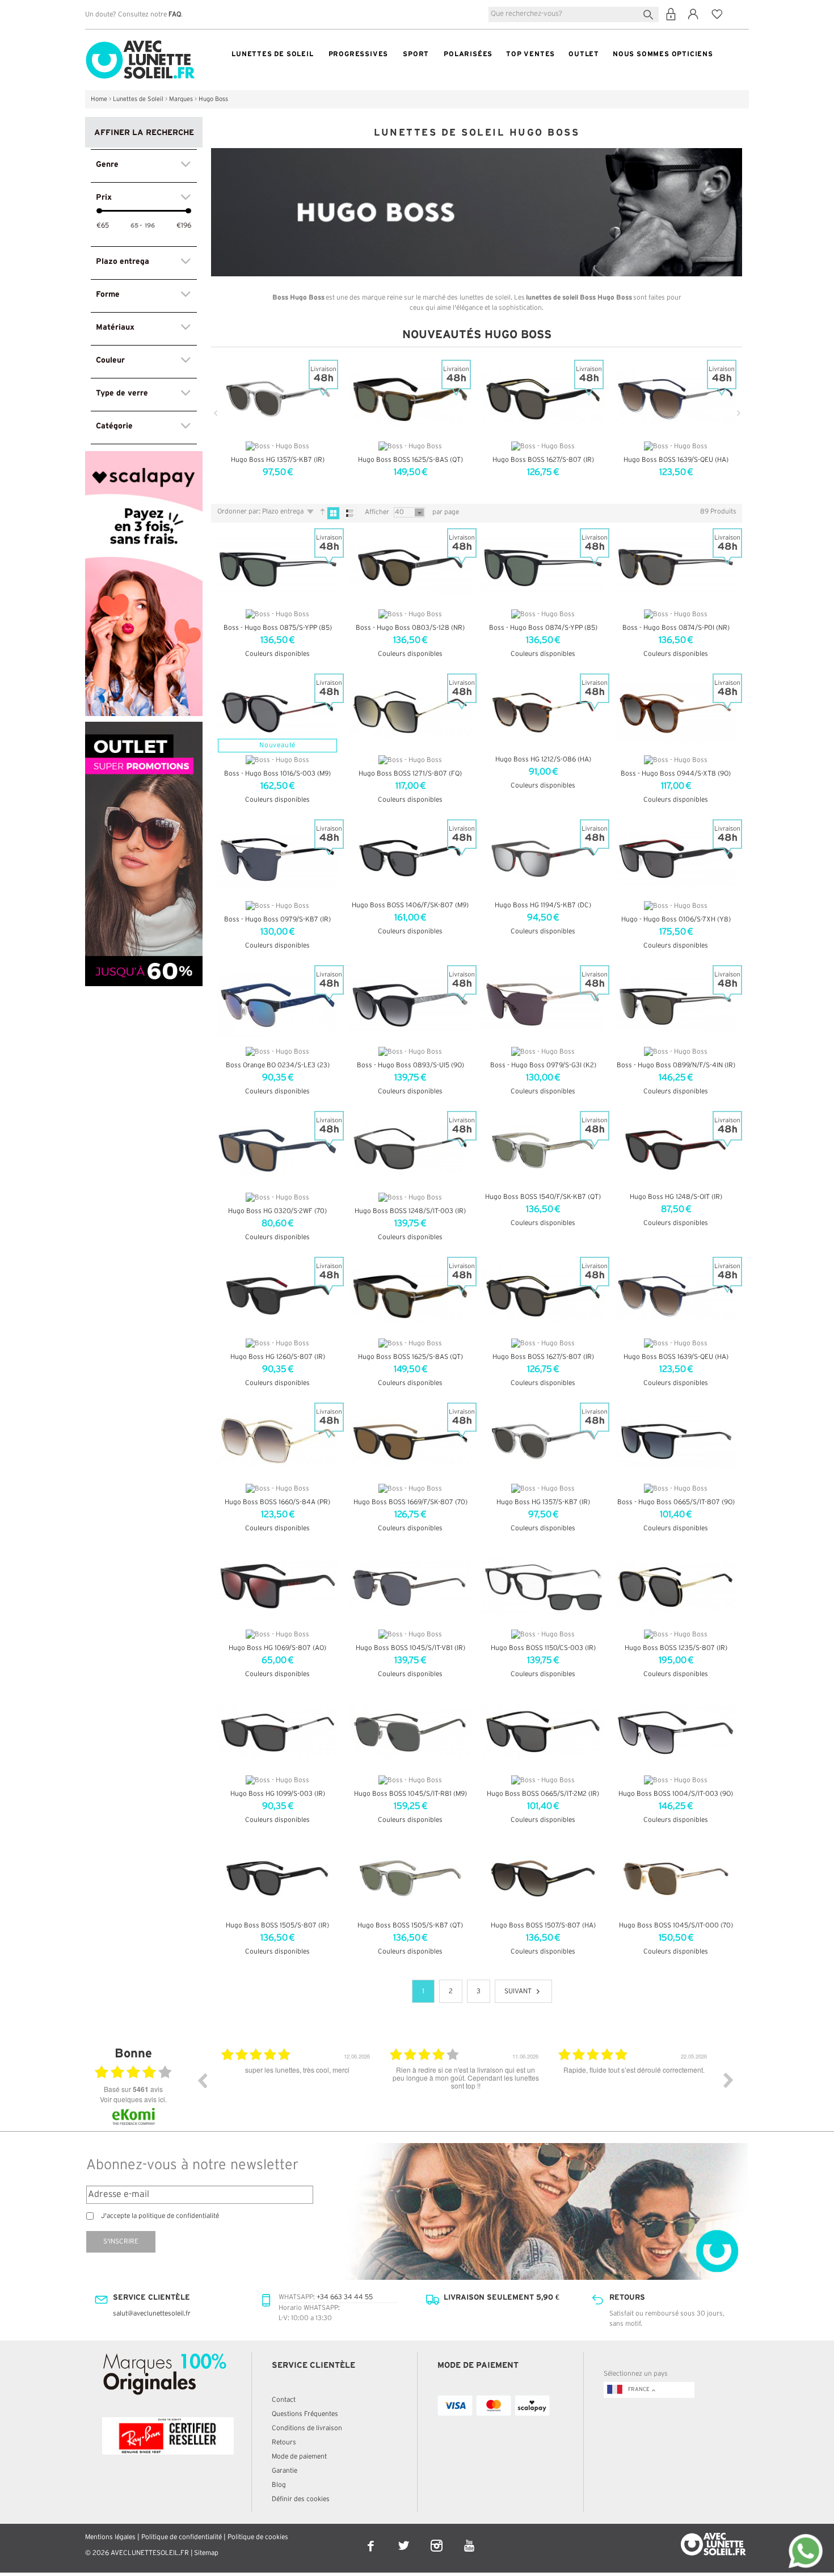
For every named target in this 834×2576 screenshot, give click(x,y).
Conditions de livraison (307, 2428)
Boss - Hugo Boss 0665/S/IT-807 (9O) (676, 1502)
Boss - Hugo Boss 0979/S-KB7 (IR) (277, 919)
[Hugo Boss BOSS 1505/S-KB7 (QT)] (410, 1879)
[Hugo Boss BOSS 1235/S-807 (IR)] (676, 1587)
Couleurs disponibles (277, 654)
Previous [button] (202, 2080)
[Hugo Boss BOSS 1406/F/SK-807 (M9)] (410, 858)
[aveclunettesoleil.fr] (140, 43)
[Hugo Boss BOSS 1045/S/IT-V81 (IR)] (410, 1587)
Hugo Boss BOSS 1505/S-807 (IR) (277, 1925)
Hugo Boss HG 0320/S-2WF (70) (277, 1211)
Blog (279, 2485)
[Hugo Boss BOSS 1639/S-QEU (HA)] (676, 1296)
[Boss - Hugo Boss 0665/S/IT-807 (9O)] (676, 1442)
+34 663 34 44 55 (345, 2297)
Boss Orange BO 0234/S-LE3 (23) (278, 1065)
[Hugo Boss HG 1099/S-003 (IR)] (277, 1733)
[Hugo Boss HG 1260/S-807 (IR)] (277, 1296)
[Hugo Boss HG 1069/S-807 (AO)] (277, 1587)
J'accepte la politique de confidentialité (160, 2216)
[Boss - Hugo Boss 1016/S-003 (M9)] (277, 713)
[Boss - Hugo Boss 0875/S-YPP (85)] (277, 567)
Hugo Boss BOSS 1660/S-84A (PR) (277, 1502)
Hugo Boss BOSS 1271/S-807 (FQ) (410, 774)
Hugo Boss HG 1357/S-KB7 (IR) (278, 460)
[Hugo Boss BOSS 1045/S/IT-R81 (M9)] (410, 1733)
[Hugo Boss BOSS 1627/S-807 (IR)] (543, 1296)
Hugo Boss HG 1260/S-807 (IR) (278, 1357)
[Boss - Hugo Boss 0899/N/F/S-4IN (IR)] (676, 1004)
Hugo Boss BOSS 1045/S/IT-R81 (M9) (410, 1794)
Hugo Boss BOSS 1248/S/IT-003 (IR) (410, 1211)
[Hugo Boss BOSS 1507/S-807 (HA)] (543, 1879)
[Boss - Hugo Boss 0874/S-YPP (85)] (543, 567)
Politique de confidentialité (182, 2537)
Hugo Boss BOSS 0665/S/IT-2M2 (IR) (543, 1794)
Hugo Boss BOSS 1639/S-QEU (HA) (676, 460)
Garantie (285, 2471)
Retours (284, 2442)
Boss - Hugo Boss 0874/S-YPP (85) (543, 628)
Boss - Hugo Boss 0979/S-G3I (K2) (543, 1065)
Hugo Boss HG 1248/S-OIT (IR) (676, 1197)
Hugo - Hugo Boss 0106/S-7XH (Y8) (676, 919)
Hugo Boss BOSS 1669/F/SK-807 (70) (410, 1502)
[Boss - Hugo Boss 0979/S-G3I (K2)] (543, 1004)
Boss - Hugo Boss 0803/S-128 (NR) (410, 628)
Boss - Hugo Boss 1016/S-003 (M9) (277, 774)
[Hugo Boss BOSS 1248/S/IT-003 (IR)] (410, 1150)
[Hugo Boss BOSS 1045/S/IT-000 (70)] (676, 1879)
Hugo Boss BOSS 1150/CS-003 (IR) (543, 1648)
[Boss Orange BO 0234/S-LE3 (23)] (277, 1004)
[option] (297, 2089)
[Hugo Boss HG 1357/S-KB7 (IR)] (543, 1442)
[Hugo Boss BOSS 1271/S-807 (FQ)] (410, 713)
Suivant (518, 1991)
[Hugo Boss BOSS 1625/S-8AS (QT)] (410, 1296)
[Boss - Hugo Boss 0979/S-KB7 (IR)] (277, 858)
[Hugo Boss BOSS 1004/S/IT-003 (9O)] (676, 1733)
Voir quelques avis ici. (133, 2099)
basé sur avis (133, 2089)
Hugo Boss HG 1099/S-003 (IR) (278, 1794)
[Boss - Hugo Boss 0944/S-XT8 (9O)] (676, 713)
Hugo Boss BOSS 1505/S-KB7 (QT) (410, 1925)
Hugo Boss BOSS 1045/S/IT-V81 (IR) (410, 1648)
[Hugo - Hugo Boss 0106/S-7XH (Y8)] (676, 858)
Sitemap (206, 2553)
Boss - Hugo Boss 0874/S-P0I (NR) (676, 628)
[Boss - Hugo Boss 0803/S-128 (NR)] (410, 567)
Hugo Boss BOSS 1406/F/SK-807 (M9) (410, 905)
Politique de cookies (258, 2537)
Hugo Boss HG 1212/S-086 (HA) (543, 759)
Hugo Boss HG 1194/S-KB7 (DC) (543, 905)
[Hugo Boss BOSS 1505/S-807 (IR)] (277, 1879)
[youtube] (469, 2538)
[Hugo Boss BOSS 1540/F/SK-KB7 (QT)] (543, 1150)
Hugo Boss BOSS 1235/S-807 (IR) (676, 1648)
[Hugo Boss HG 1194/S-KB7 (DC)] (543, 858)
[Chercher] (650, 13)
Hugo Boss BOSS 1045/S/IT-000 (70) (676, 1925)
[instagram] (437, 2538)
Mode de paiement (299, 2457)
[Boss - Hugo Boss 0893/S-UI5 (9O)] (410, 1004)
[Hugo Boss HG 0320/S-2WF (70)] (277, 1150)
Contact (284, 2400)
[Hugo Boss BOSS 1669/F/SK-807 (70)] (410, 1442)
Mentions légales (110, 2537)
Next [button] (728, 2080)
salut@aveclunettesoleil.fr (152, 2314)
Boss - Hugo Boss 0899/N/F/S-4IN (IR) (676, 1065)
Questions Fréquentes (305, 2414)
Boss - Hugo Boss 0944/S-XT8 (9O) (676, 774)
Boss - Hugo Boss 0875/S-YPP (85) (278, 628)
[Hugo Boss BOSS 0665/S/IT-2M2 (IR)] (543, 1733)
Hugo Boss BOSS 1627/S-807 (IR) (543, 460)
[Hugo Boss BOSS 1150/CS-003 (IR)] (543, 1587)
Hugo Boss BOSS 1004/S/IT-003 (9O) (676, 1794)
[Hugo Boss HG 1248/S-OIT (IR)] (676, 1150)
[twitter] (405, 2538)
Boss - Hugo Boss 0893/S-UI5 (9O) (410, 1065)
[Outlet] (144, 727)
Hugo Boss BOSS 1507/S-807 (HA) (543, 1925)
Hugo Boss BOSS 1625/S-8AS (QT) (410, 460)
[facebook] (372, 2538)
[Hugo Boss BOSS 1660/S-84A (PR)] (277, 1442)
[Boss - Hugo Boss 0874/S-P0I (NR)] (676, 567)
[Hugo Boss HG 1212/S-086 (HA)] (543, 713)
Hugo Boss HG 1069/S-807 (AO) (277, 1648)
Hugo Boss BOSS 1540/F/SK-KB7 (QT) (543, 1197)
